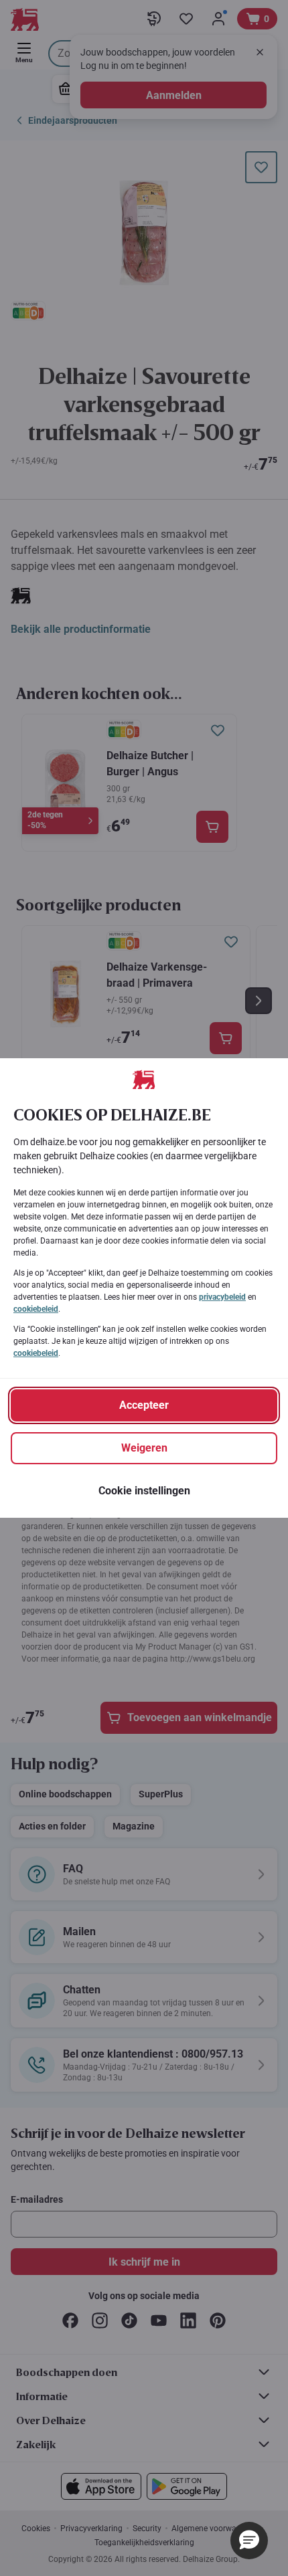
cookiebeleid (36, 1309)
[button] (249, 2541)
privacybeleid (222, 1297)
